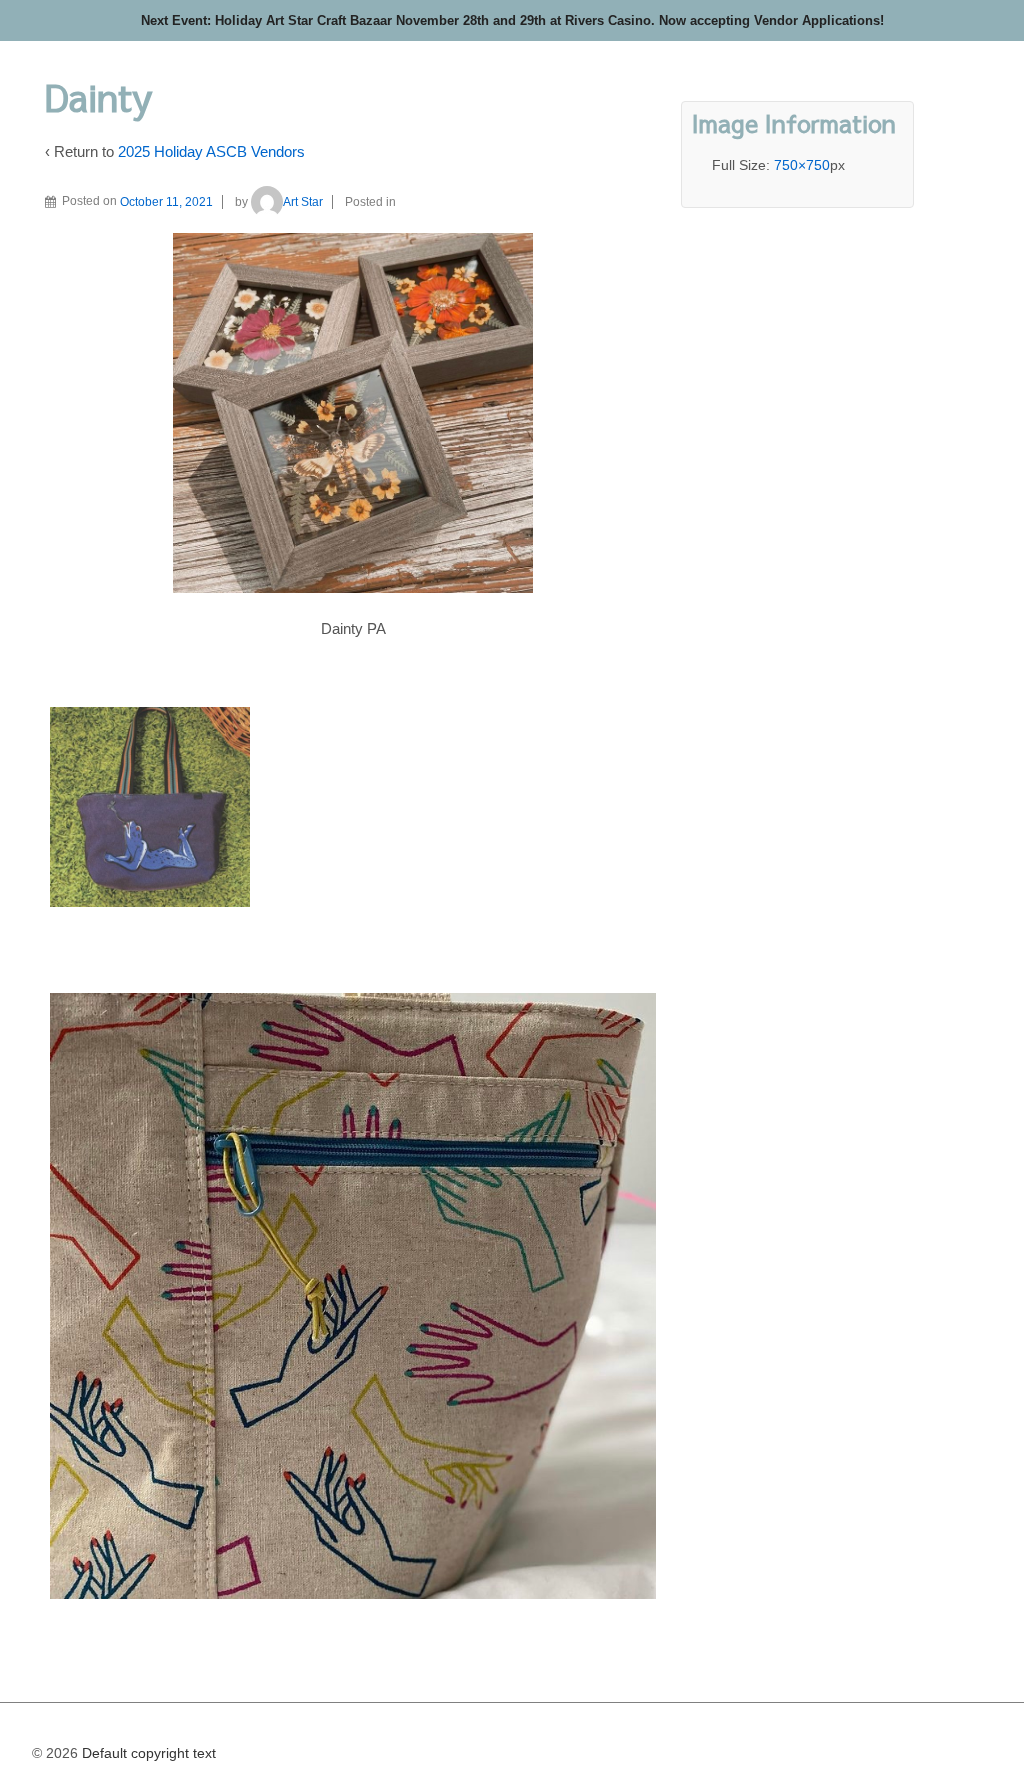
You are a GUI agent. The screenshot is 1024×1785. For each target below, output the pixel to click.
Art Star (303, 202)
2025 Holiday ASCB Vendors (211, 151)
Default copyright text (147, 1753)
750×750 (802, 165)
